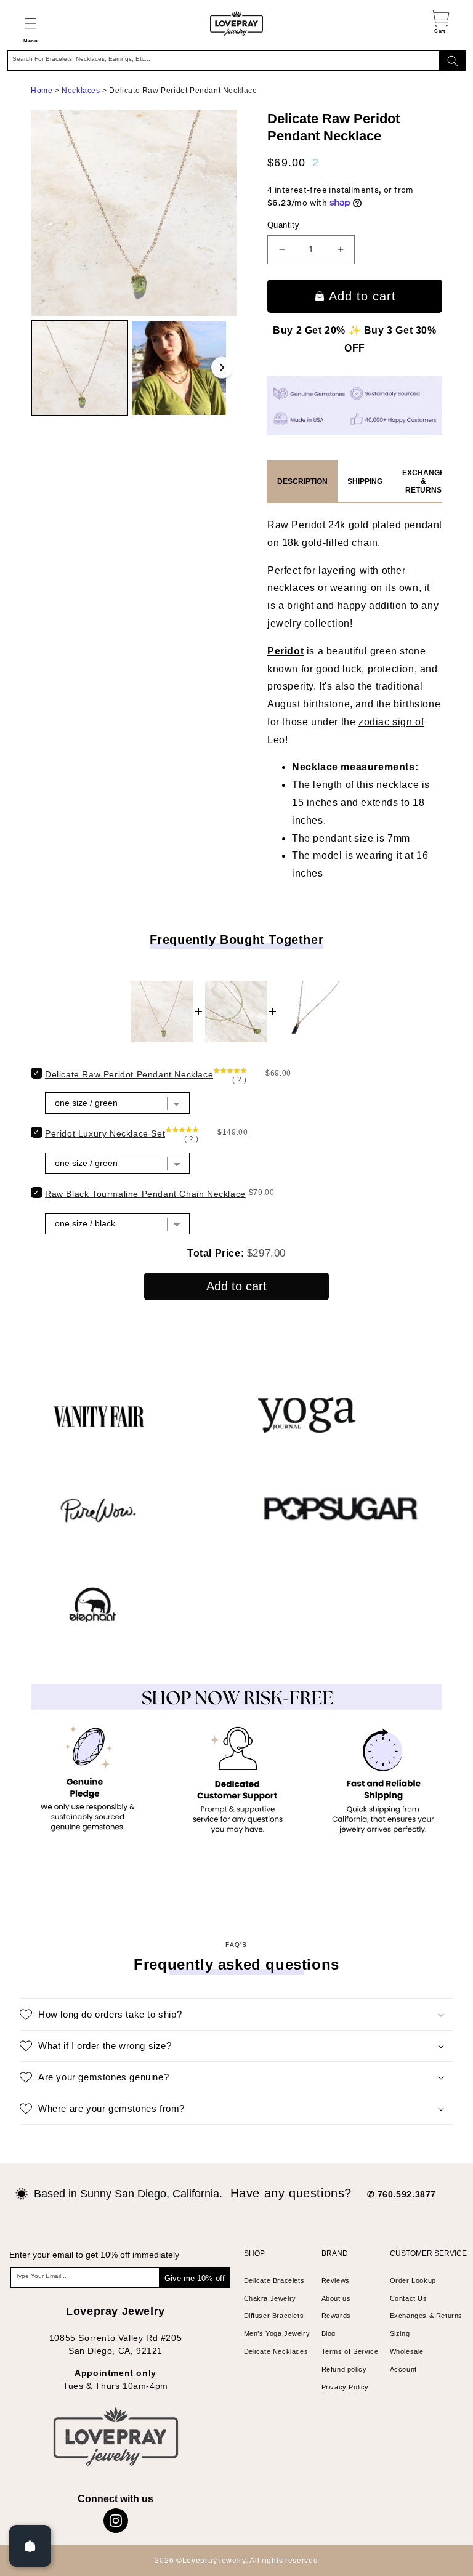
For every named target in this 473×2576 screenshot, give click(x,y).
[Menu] (30, 23)
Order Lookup (413, 2280)
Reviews (336, 2280)
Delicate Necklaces (276, 2351)
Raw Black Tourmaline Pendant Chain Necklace (145, 1194)
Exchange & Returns (423, 481)
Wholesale (407, 2351)
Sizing (400, 2333)
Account (403, 2369)
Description (302, 481)
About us (336, 2298)
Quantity (283, 225)
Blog (329, 2333)
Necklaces (81, 91)
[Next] (222, 368)
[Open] (30, 2546)
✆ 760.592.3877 (402, 2194)
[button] (30, 23)
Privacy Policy (345, 2387)
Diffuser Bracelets (274, 2316)
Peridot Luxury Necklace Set (105, 1133)
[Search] (453, 61)
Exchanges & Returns (426, 2316)
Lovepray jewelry (214, 2561)
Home (42, 91)
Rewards (336, 2316)
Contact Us (409, 2298)
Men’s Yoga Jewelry (277, 2333)
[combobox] (236, 61)
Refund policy (344, 2369)
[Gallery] (134, 265)
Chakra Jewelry (270, 2298)
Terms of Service (350, 2351)
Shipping (365, 481)
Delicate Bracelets (274, 2280)
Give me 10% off (195, 2278)
